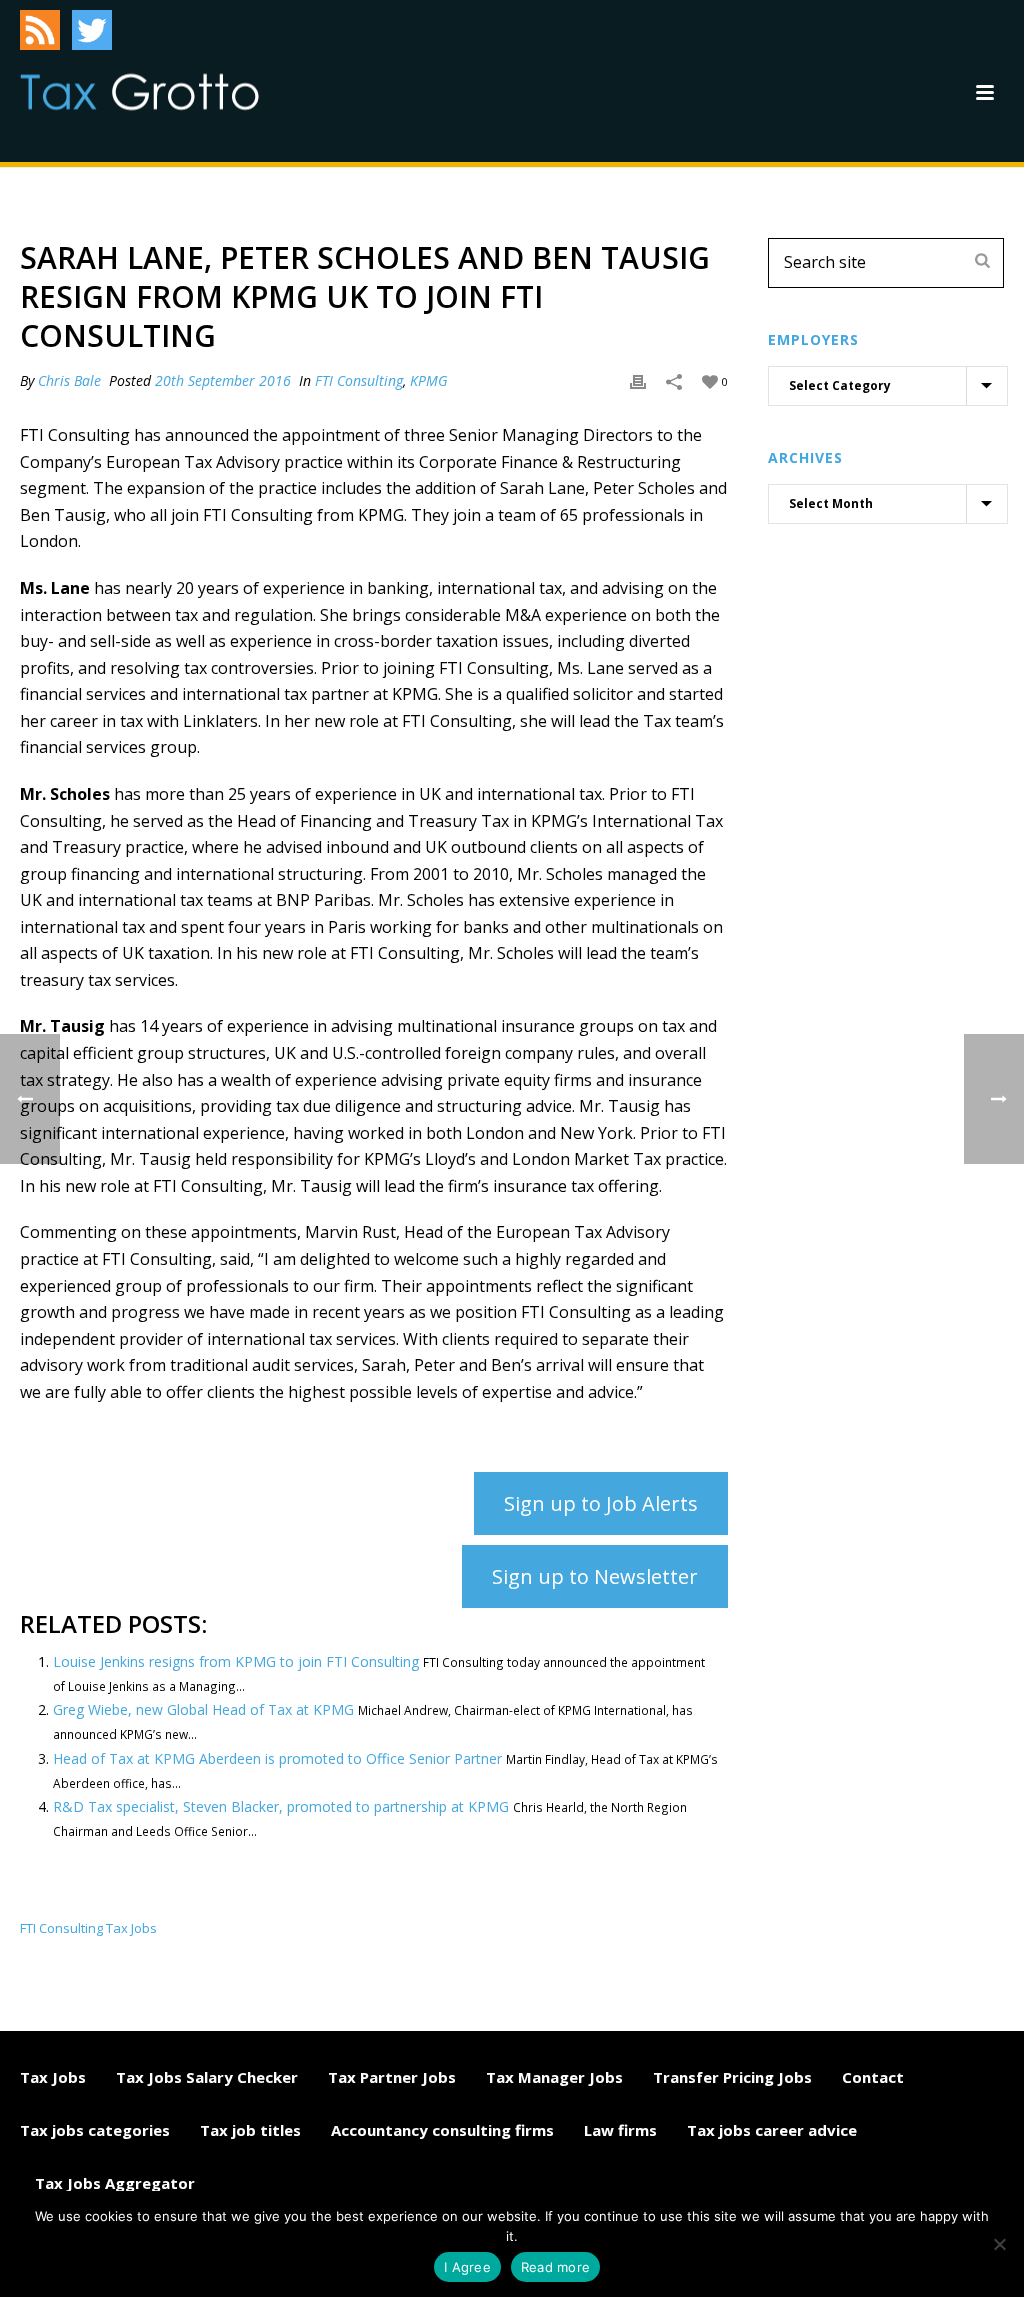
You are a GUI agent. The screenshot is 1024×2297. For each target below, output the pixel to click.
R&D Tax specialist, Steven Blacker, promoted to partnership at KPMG (281, 1806)
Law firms (620, 2130)
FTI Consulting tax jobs (88, 1928)
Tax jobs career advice (772, 2130)
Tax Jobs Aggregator (115, 2183)
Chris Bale (69, 380)
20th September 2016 (223, 380)
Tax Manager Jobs (554, 2077)
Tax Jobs (53, 2077)
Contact (873, 2077)
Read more (555, 2267)
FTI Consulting (359, 380)
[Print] (638, 380)
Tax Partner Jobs (392, 2077)
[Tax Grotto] (139, 92)
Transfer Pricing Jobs (732, 2077)
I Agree (467, 2267)
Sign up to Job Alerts (601, 1503)
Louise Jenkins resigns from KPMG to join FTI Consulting (236, 1661)
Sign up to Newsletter (595, 1576)
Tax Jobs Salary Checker (207, 2077)
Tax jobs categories (95, 2130)
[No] (999, 2244)
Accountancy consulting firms (442, 2130)
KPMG (429, 380)
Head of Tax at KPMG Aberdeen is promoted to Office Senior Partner (277, 1758)
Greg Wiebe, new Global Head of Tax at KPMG (203, 1709)
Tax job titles (250, 2130)
